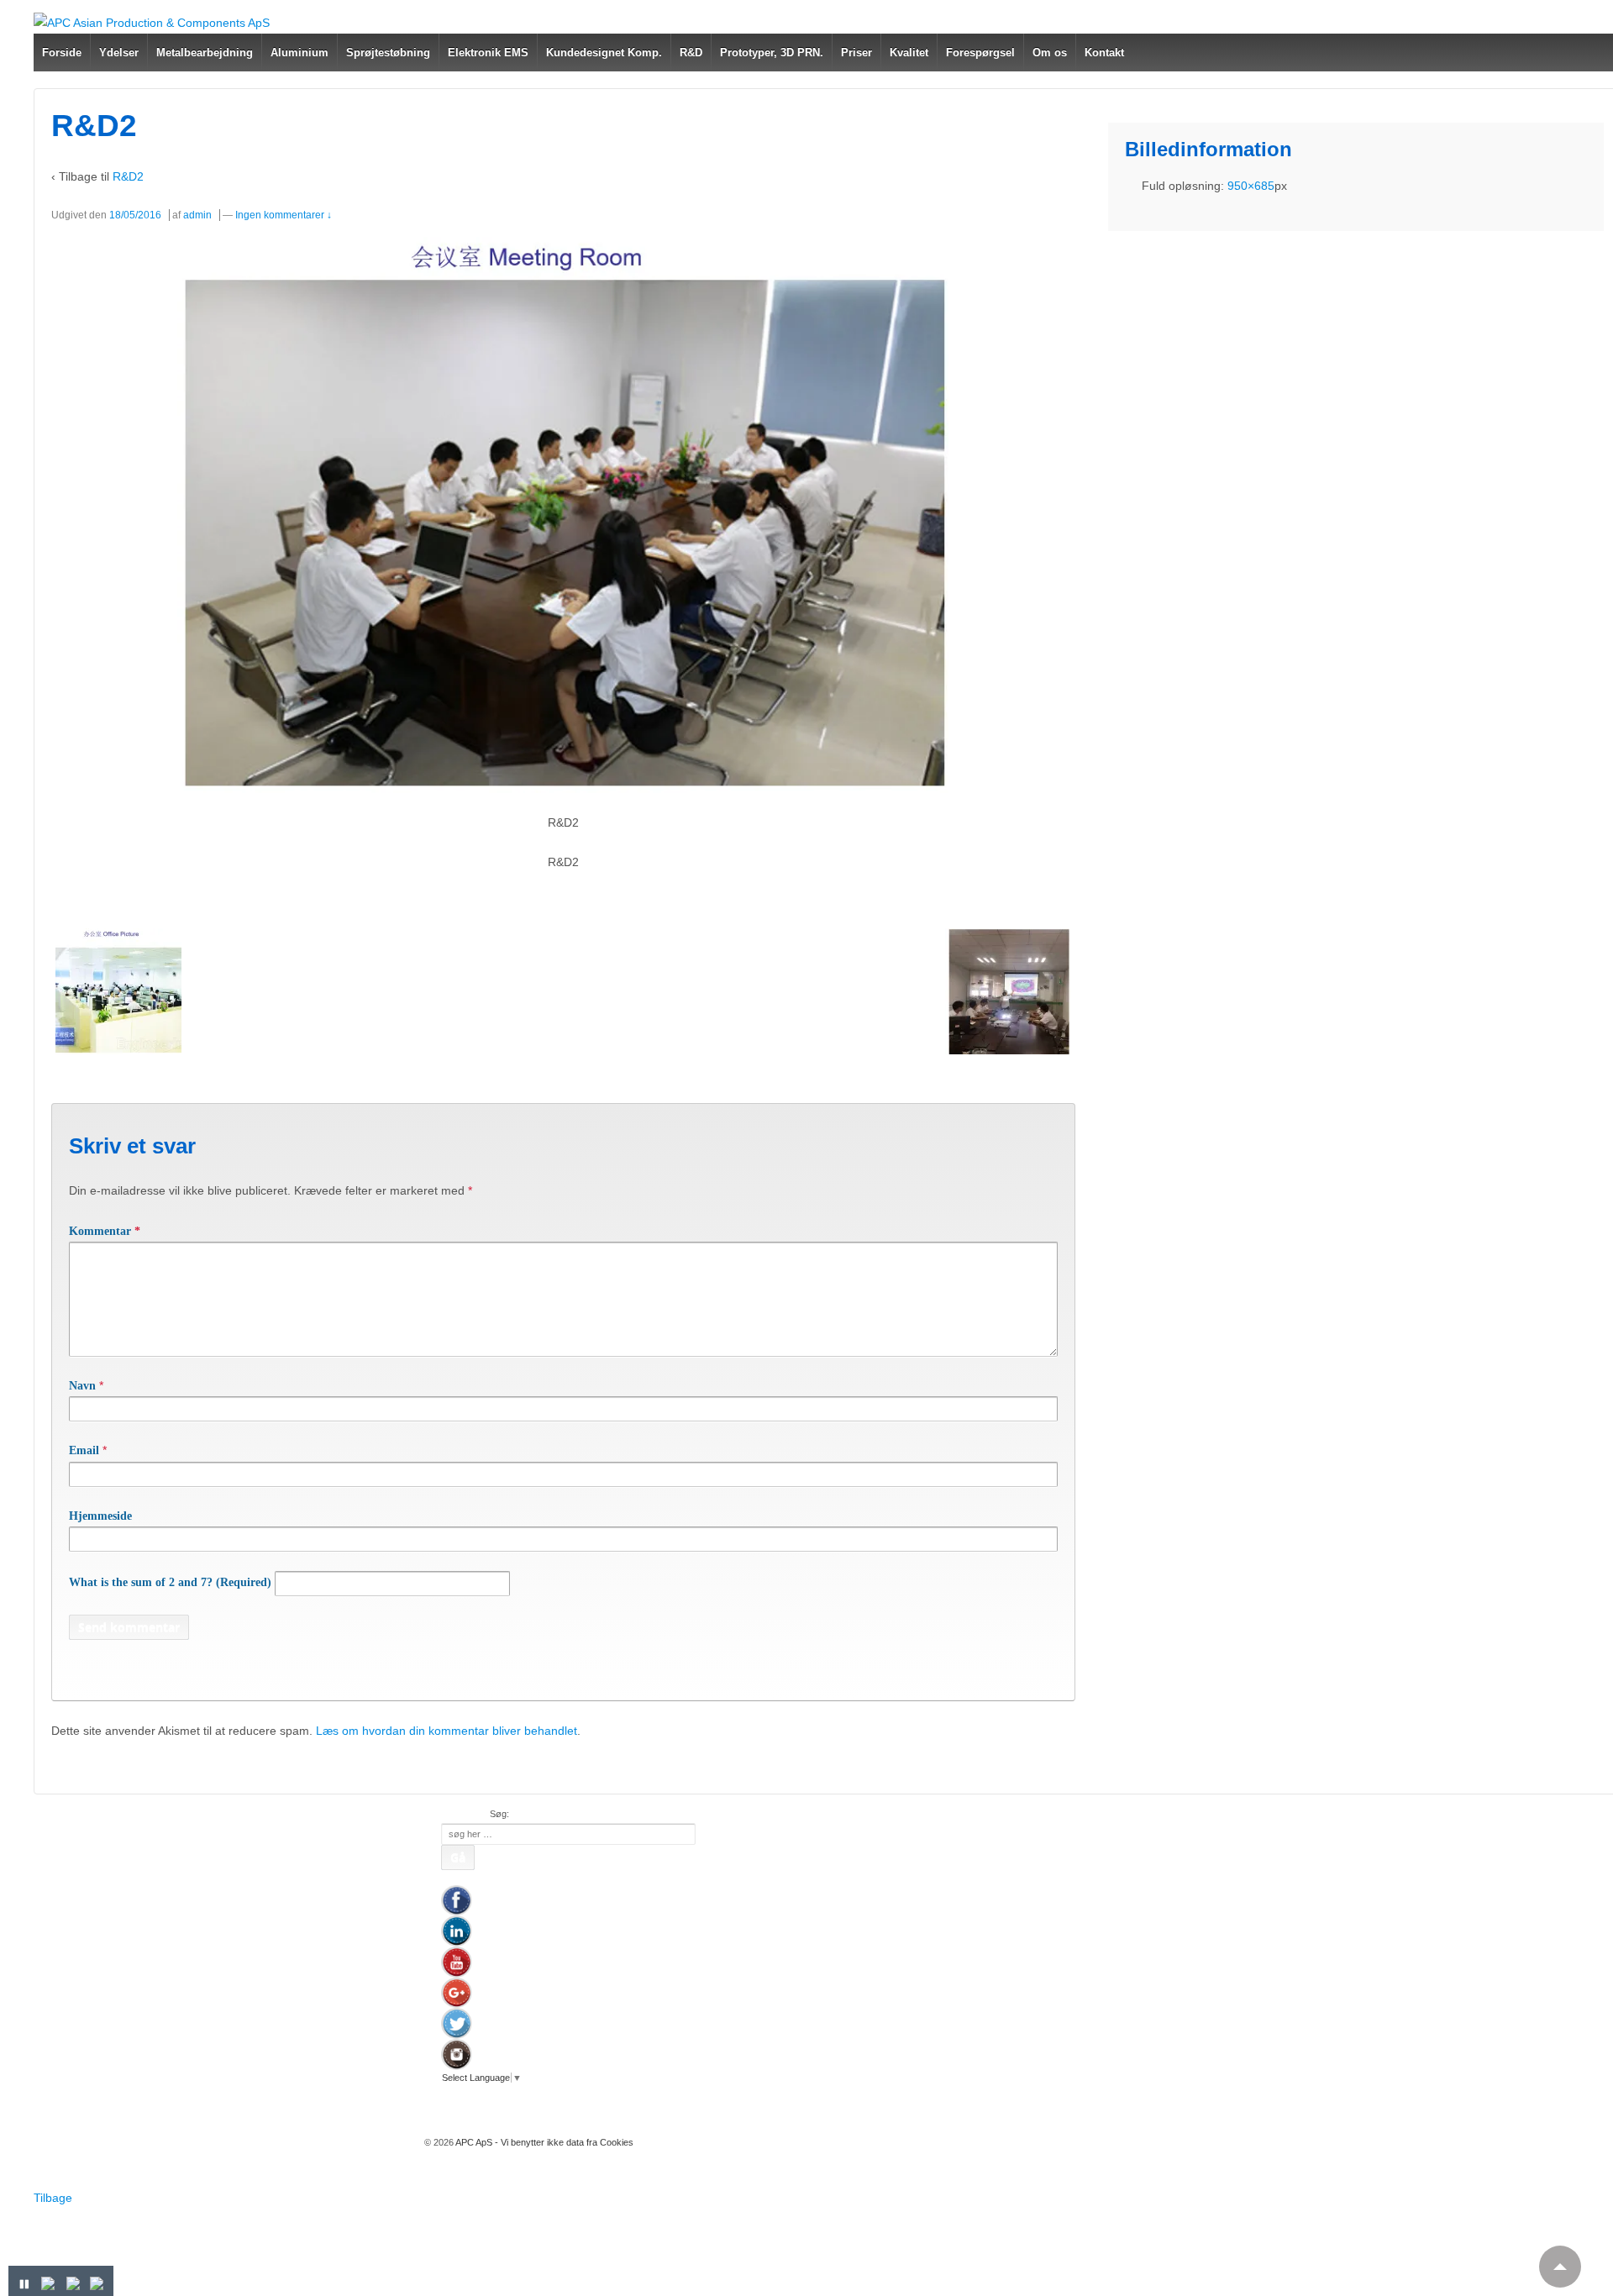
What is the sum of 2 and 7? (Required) (170, 1582)
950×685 (1251, 186)
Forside (62, 53)
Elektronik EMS (488, 53)
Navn (82, 1386)
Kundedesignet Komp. (604, 53)
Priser (856, 53)
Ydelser (119, 53)
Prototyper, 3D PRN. (772, 53)
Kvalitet (909, 53)
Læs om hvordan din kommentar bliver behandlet (447, 1731)
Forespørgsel (980, 53)
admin (197, 215)
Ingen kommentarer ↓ (284, 215)
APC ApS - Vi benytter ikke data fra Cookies (544, 2142)
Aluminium (299, 53)
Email (84, 1450)
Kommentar (105, 1231)
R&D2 (128, 176)
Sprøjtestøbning (388, 53)
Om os (1050, 53)
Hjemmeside (100, 1516)
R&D (691, 53)
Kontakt (1104, 53)
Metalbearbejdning (205, 53)
